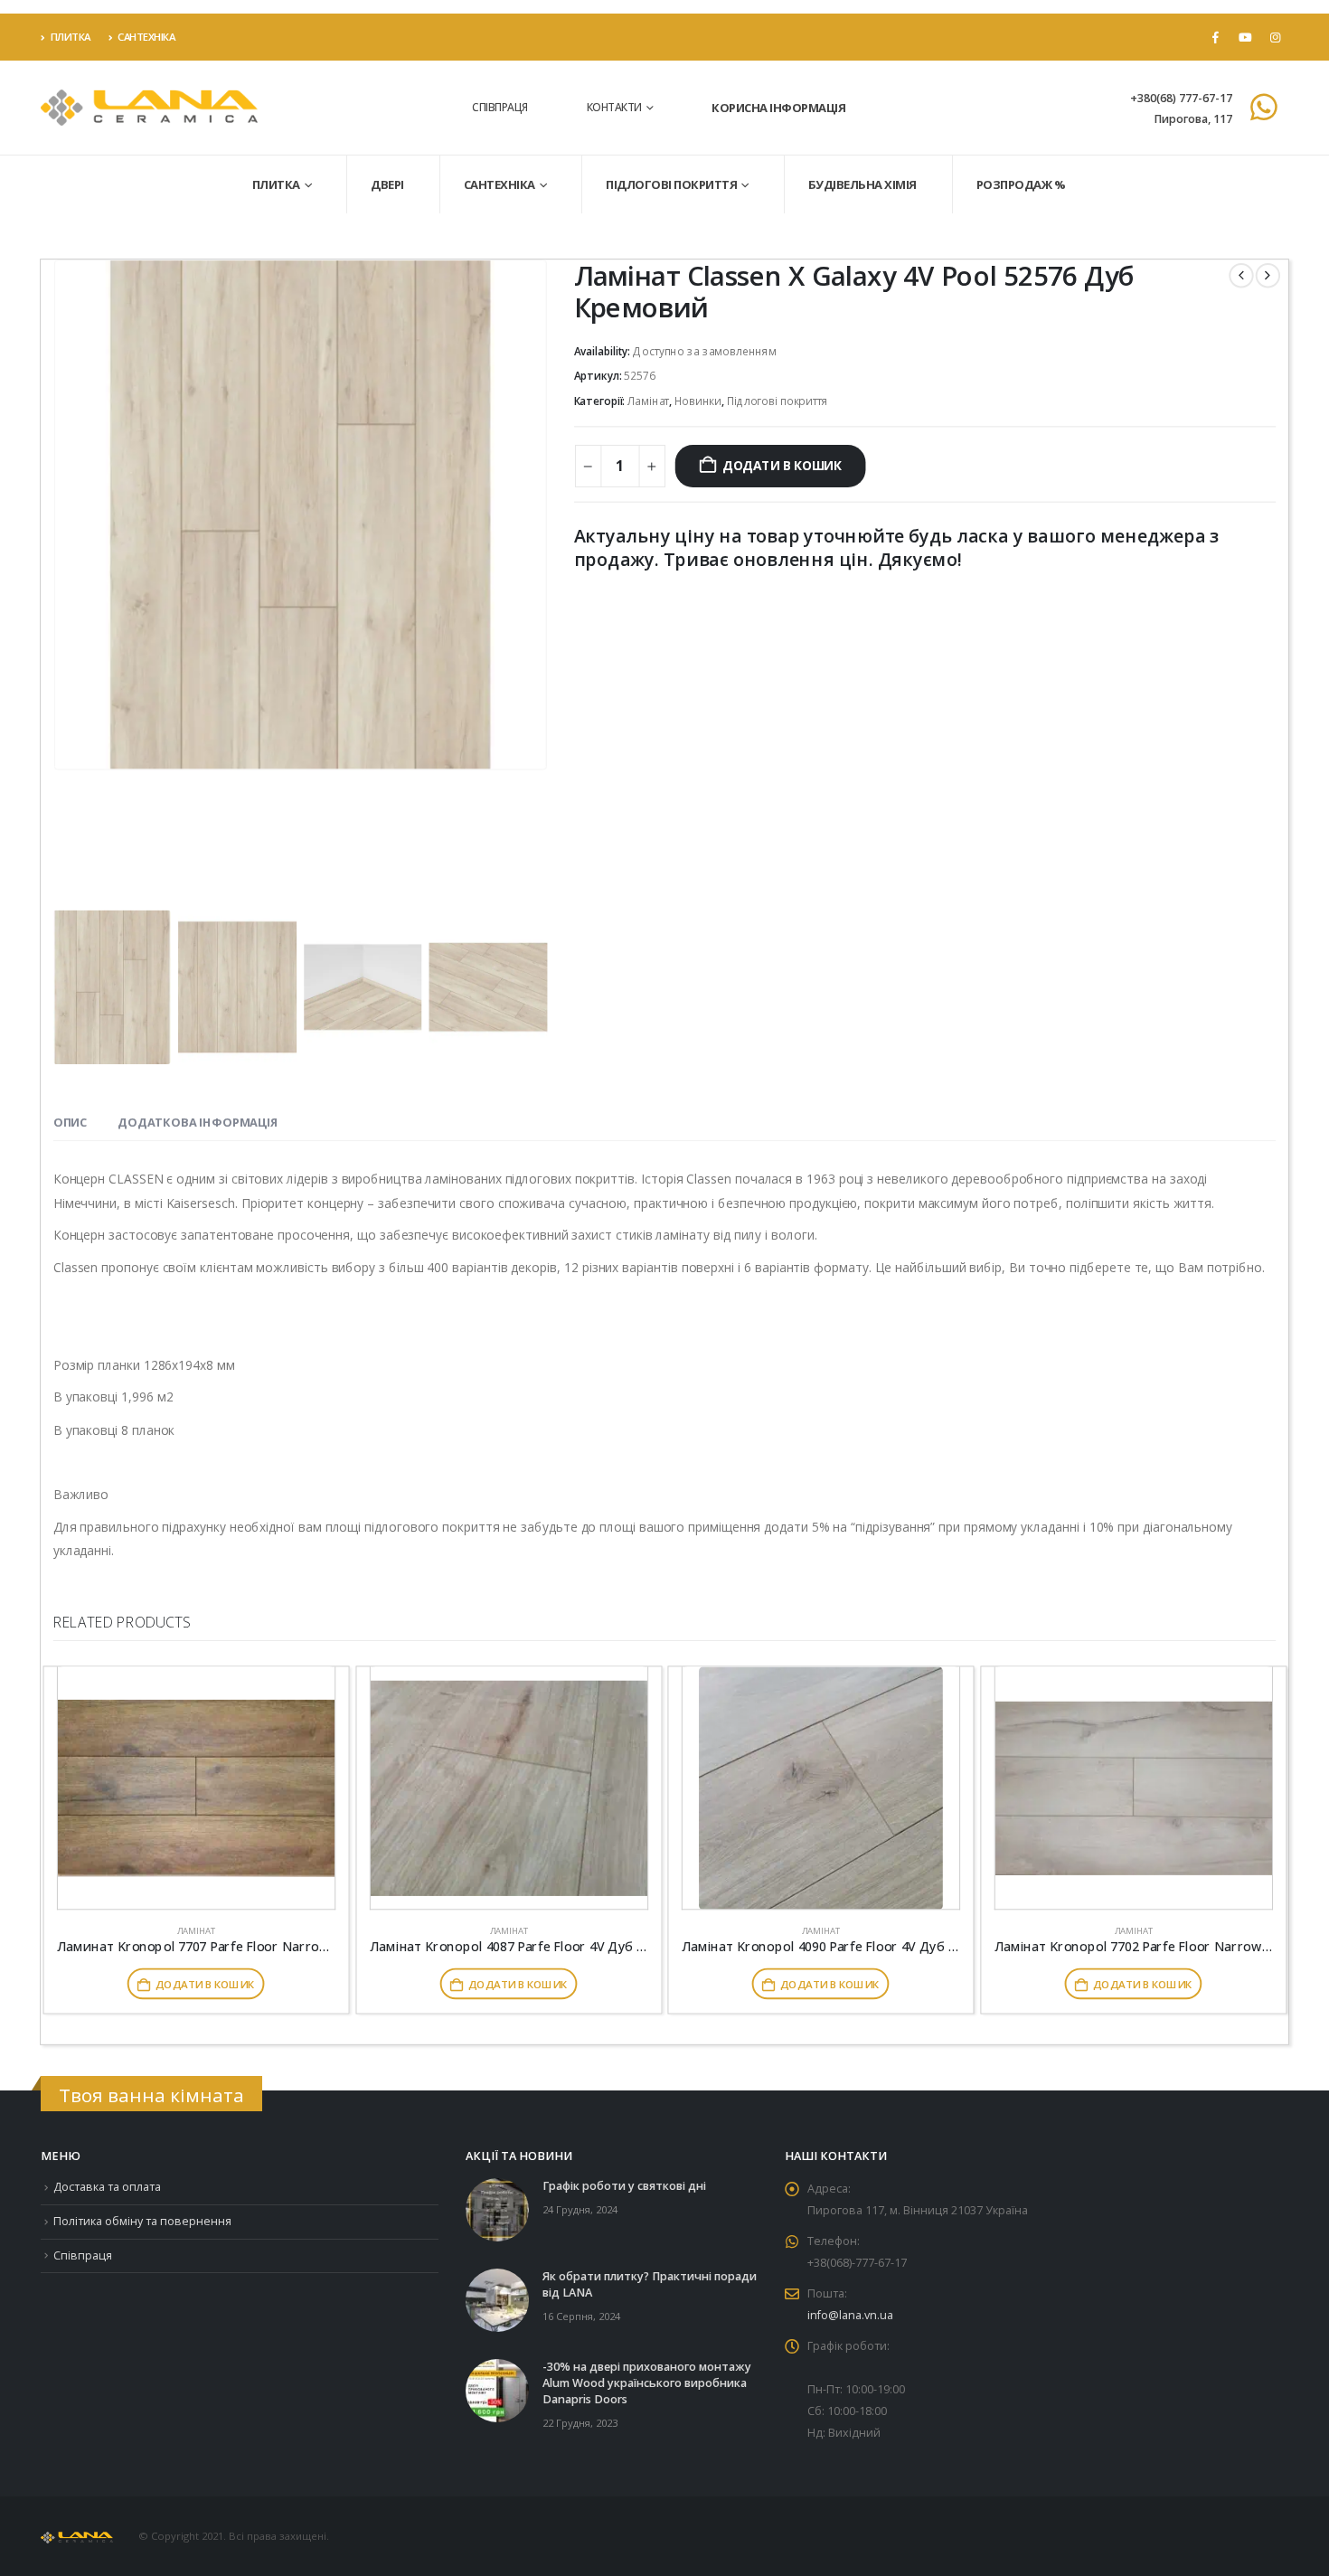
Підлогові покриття (671, 184)
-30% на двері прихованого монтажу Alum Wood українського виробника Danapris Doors (647, 2383)
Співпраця (500, 107)
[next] (1268, 275)
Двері (387, 184)
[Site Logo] (149, 108)
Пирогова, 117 (1193, 119)
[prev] (1241, 275)
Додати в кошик (782, 466)
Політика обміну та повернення (142, 2221)
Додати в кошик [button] (205, 1984)
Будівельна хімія (862, 184)
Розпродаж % (1021, 184)
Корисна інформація (778, 108)
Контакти (614, 107)
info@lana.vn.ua (850, 2315)
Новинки (698, 401)
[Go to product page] (196, 1788)
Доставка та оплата (107, 2187)
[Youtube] (1245, 37)
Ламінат (648, 401)
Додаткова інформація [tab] (198, 1122)
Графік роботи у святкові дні (624, 2186)
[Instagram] (1275, 37)
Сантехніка (146, 37)
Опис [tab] (70, 1122)
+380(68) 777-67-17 (1181, 98)
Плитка (71, 37)
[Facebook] (1215, 37)
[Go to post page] (497, 2209)
